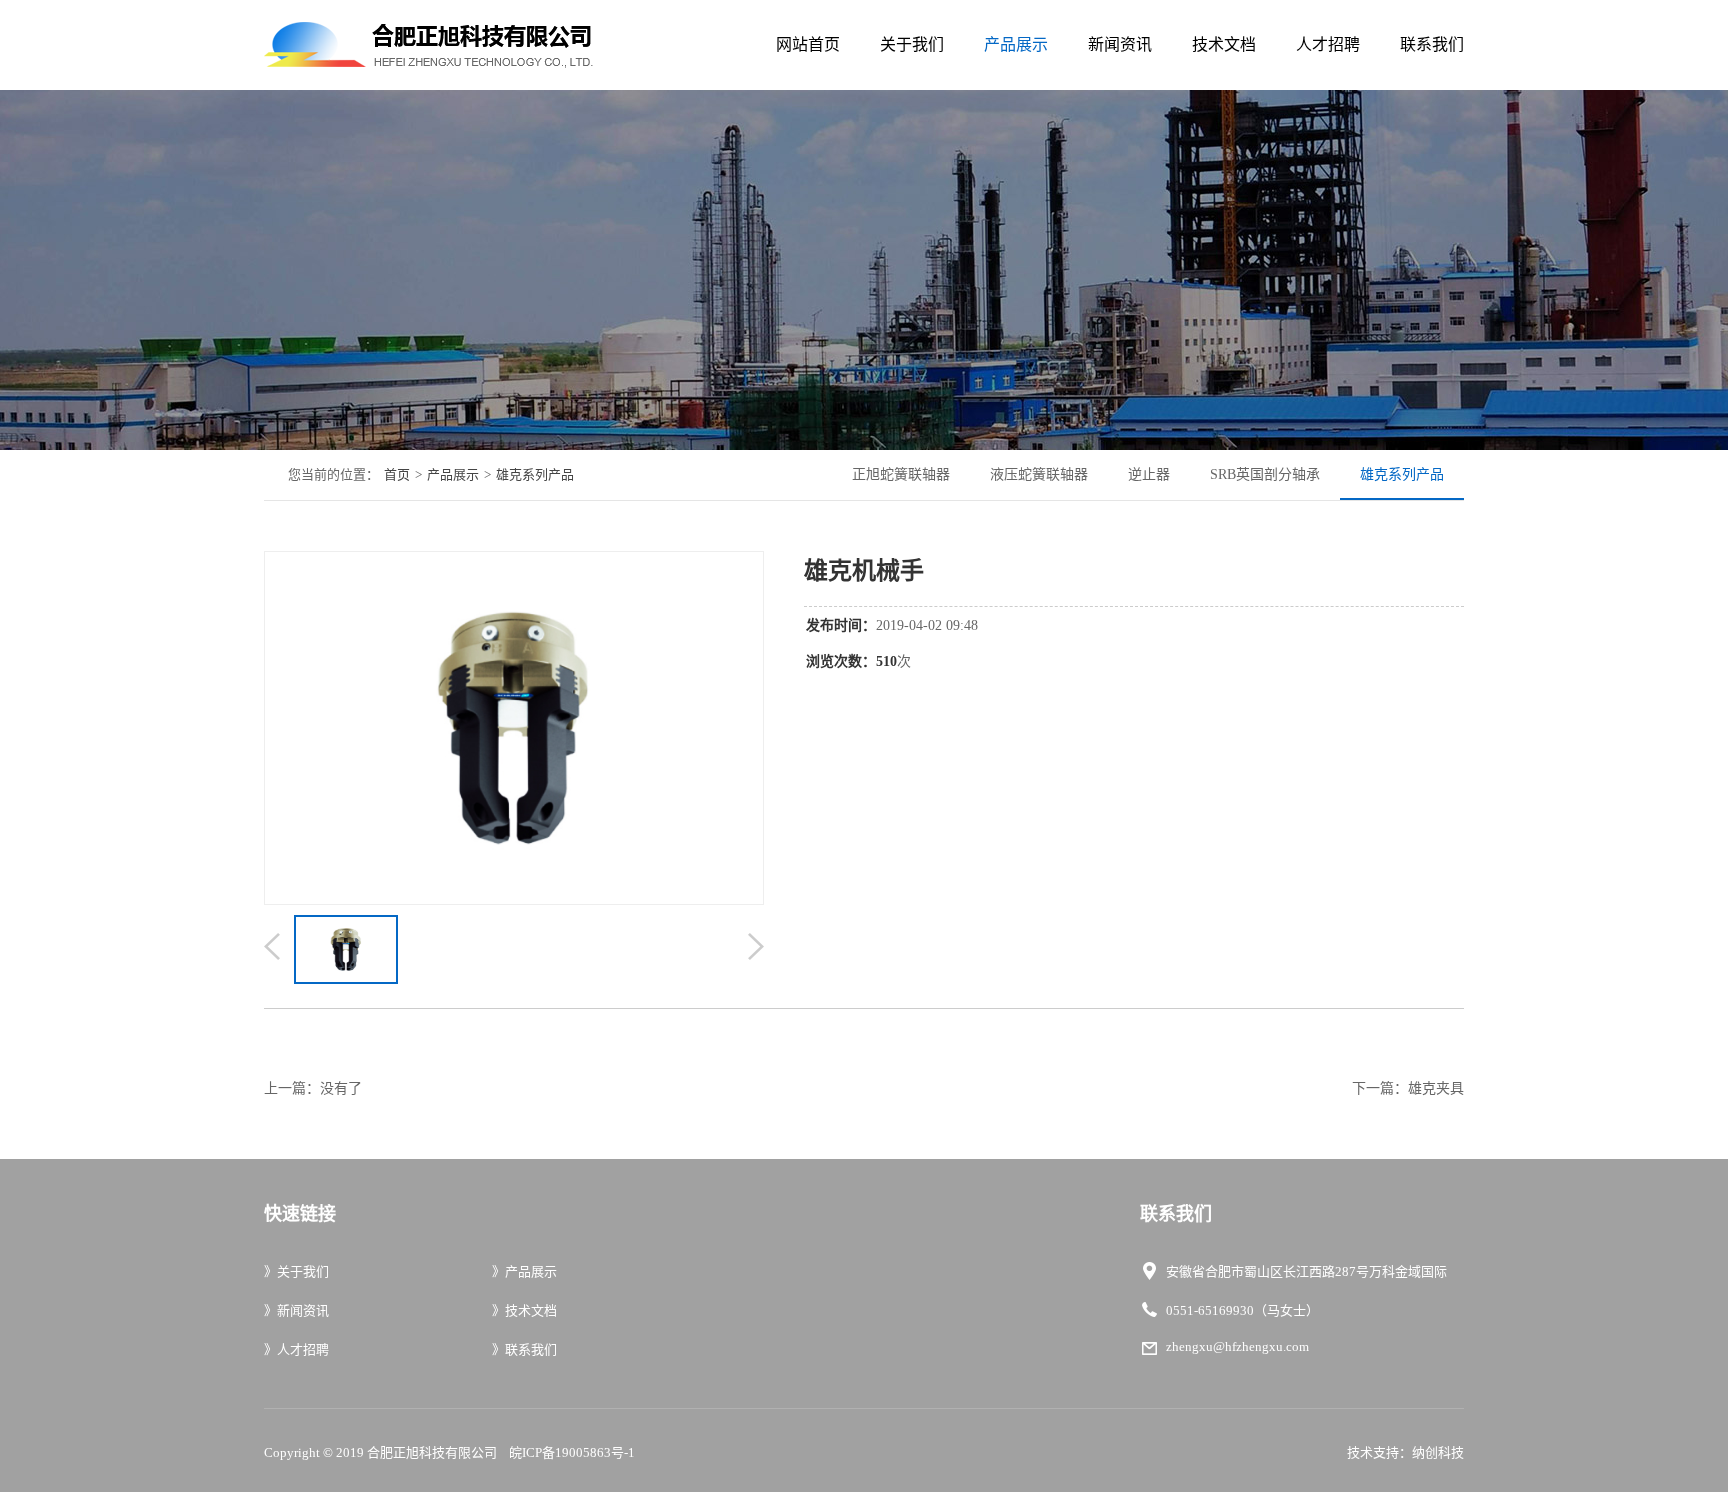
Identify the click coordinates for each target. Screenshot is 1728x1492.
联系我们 (1432, 44)
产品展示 (1016, 44)
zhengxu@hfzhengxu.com (1237, 1346)
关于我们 (912, 44)
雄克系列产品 (535, 474)
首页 (397, 474)
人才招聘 (1328, 44)
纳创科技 (1438, 1452)
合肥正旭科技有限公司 (432, 1452)
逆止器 (1149, 474)
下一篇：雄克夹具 (1408, 1088)
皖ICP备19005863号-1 (572, 1452)
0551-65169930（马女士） (1242, 1310)
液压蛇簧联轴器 (1039, 474)
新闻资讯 (1120, 44)
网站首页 (808, 44)
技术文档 (1224, 44)
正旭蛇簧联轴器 (901, 474)
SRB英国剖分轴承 (1265, 474)
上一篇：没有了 (313, 1088)
